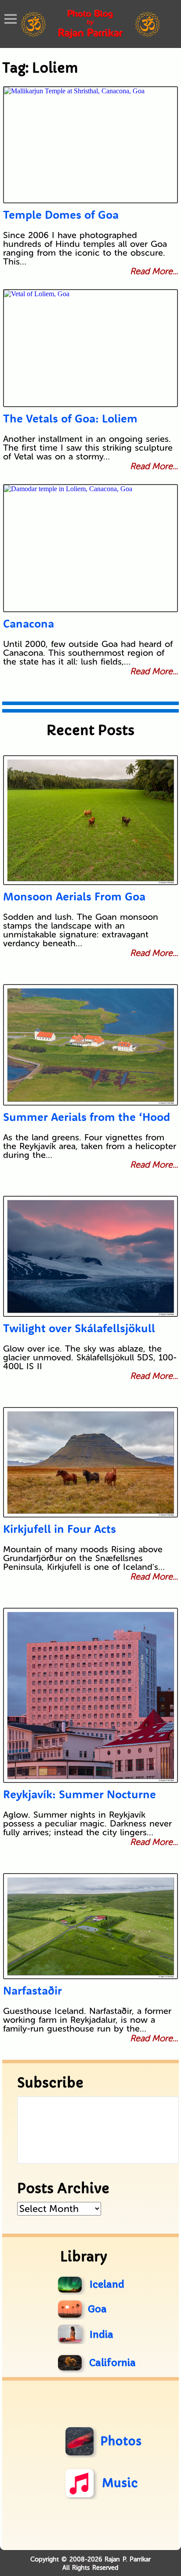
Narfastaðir (33, 1990)
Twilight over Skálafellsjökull (79, 1328)
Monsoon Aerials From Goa (74, 896)
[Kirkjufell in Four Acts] (91, 1462)
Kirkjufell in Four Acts (60, 1529)
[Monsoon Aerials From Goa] (91, 820)
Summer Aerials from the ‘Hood (87, 1117)
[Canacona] (91, 548)
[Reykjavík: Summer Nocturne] (91, 1695)
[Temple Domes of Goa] (91, 145)
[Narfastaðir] (91, 1926)
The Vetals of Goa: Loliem (70, 418)
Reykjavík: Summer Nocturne (80, 1794)
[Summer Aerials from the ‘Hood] (91, 1045)
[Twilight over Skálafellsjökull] (91, 1256)
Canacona (29, 623)
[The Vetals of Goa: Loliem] (91, 348)
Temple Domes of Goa (61, 215)
